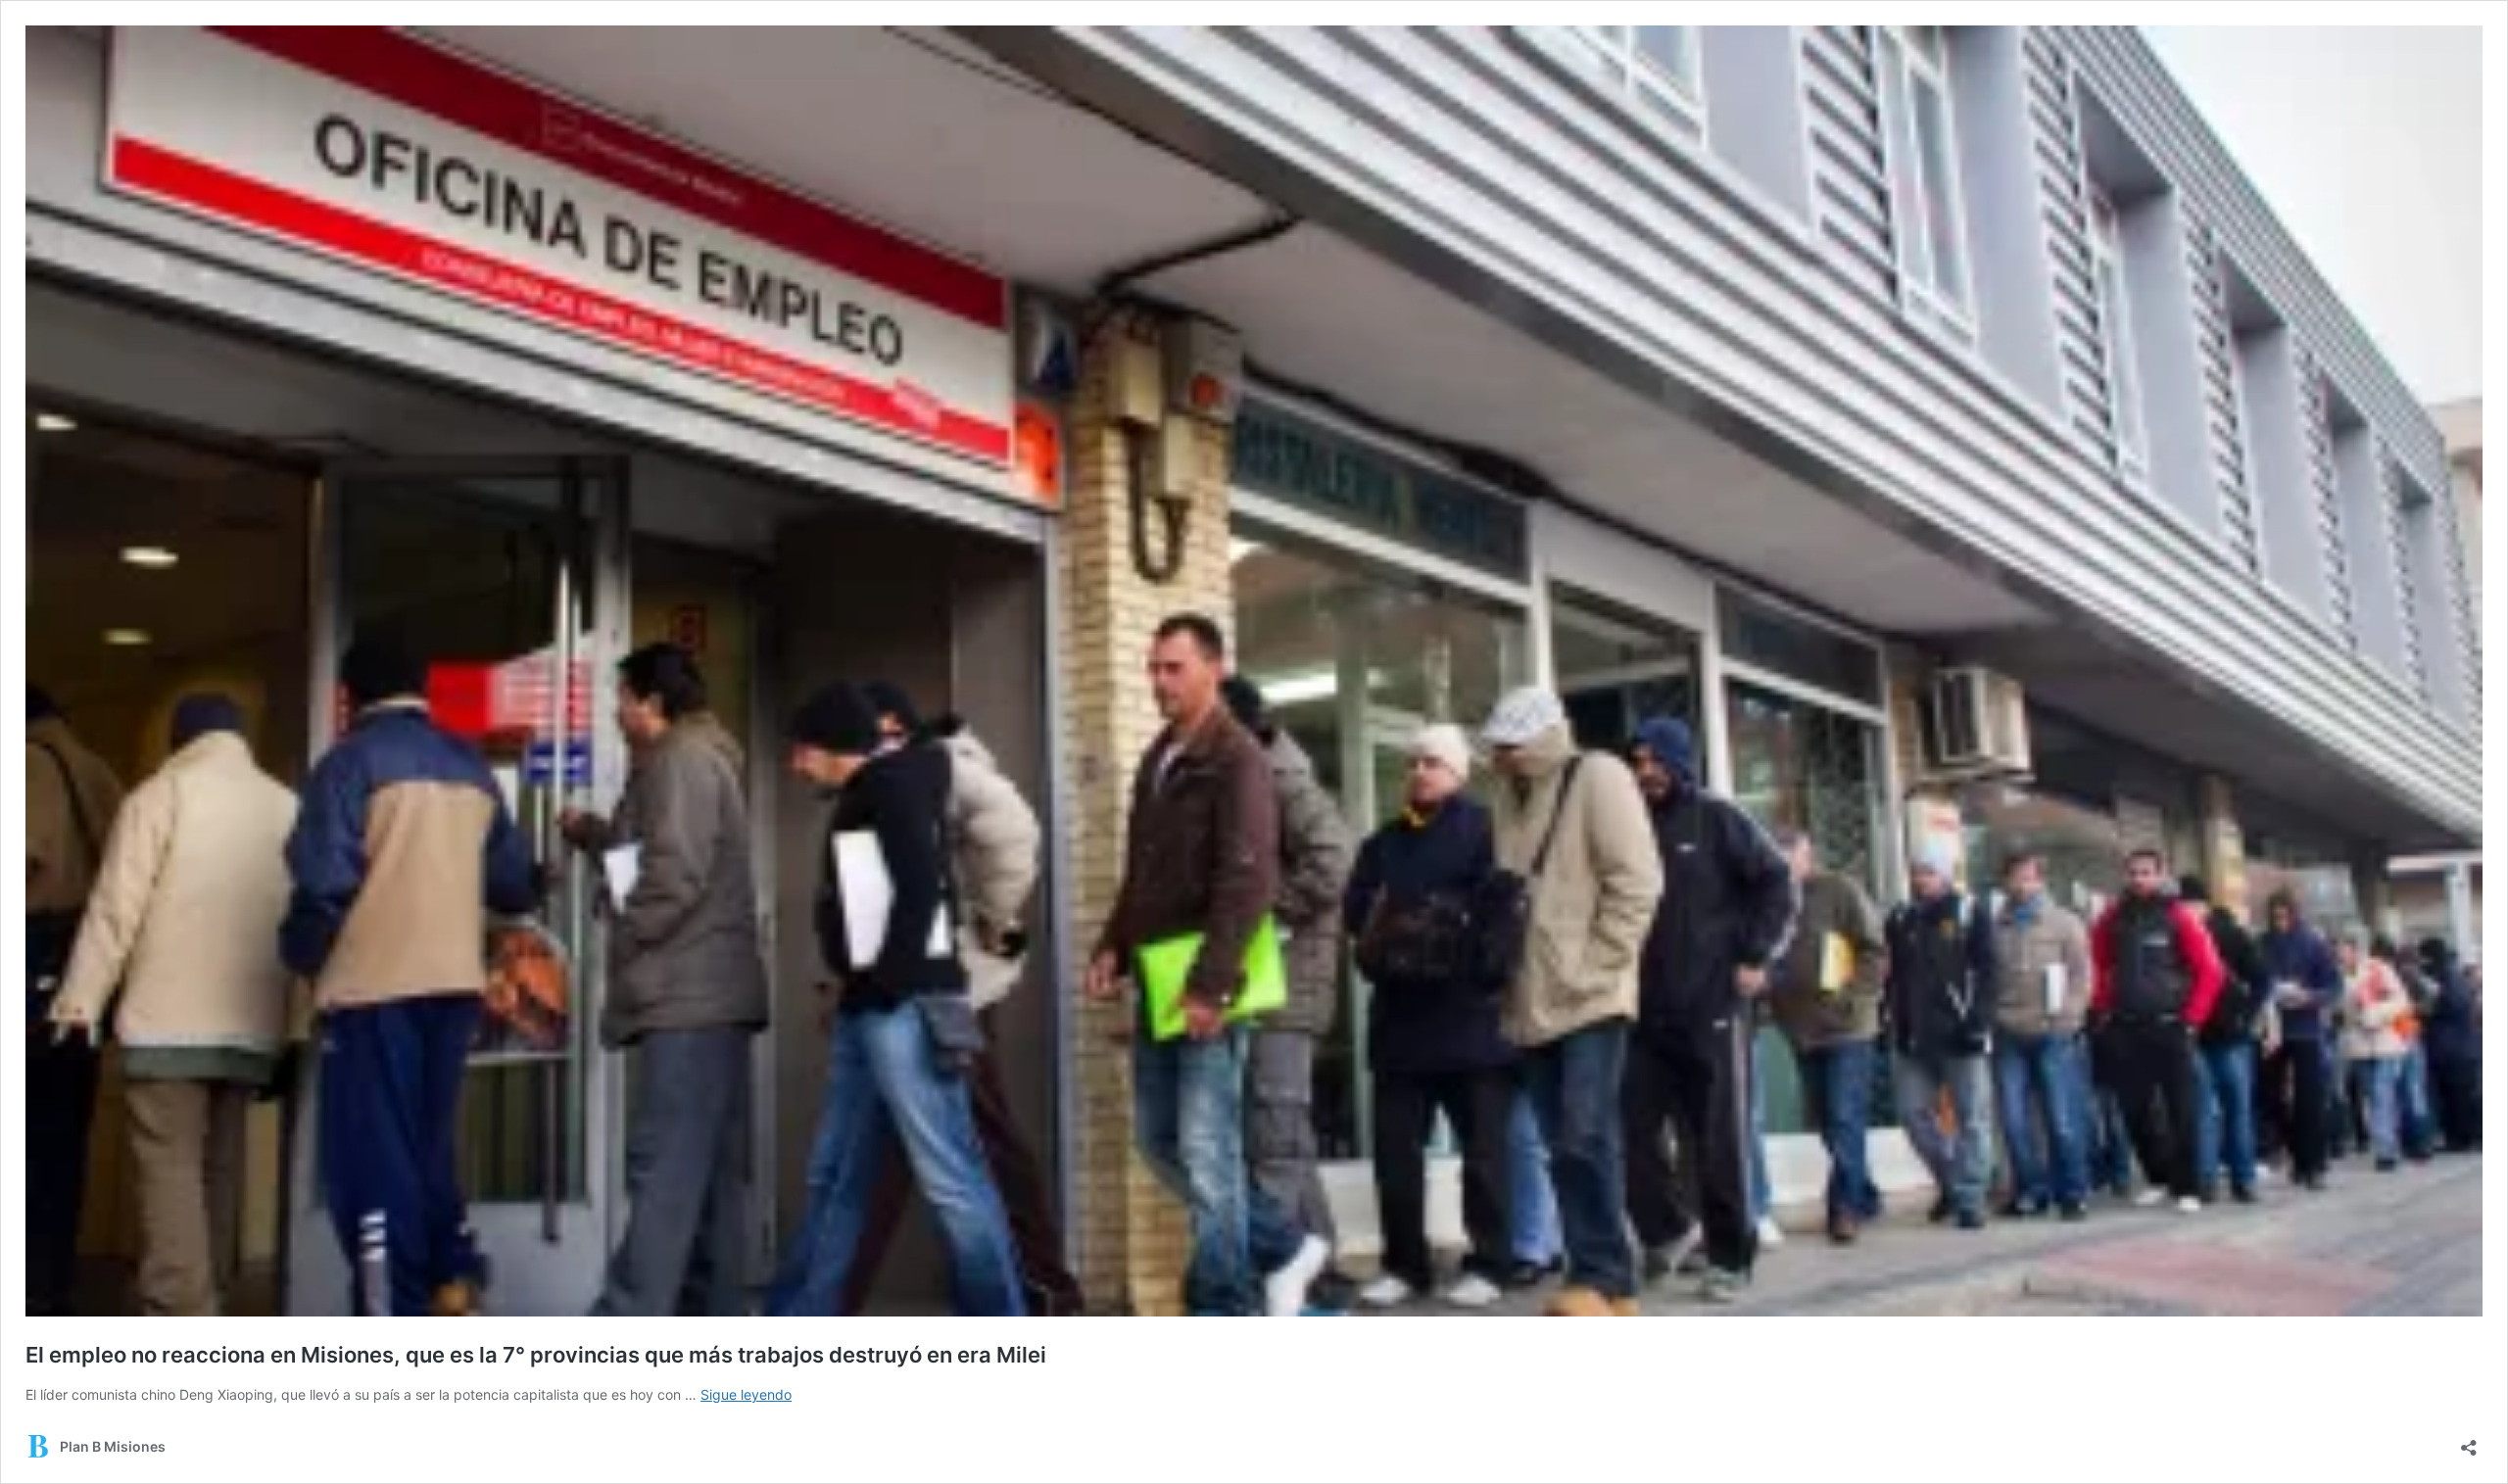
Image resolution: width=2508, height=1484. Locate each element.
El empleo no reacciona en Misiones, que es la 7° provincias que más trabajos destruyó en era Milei (536, 1355)
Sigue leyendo (746, 1394)
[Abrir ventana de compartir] (2469, 1441)
